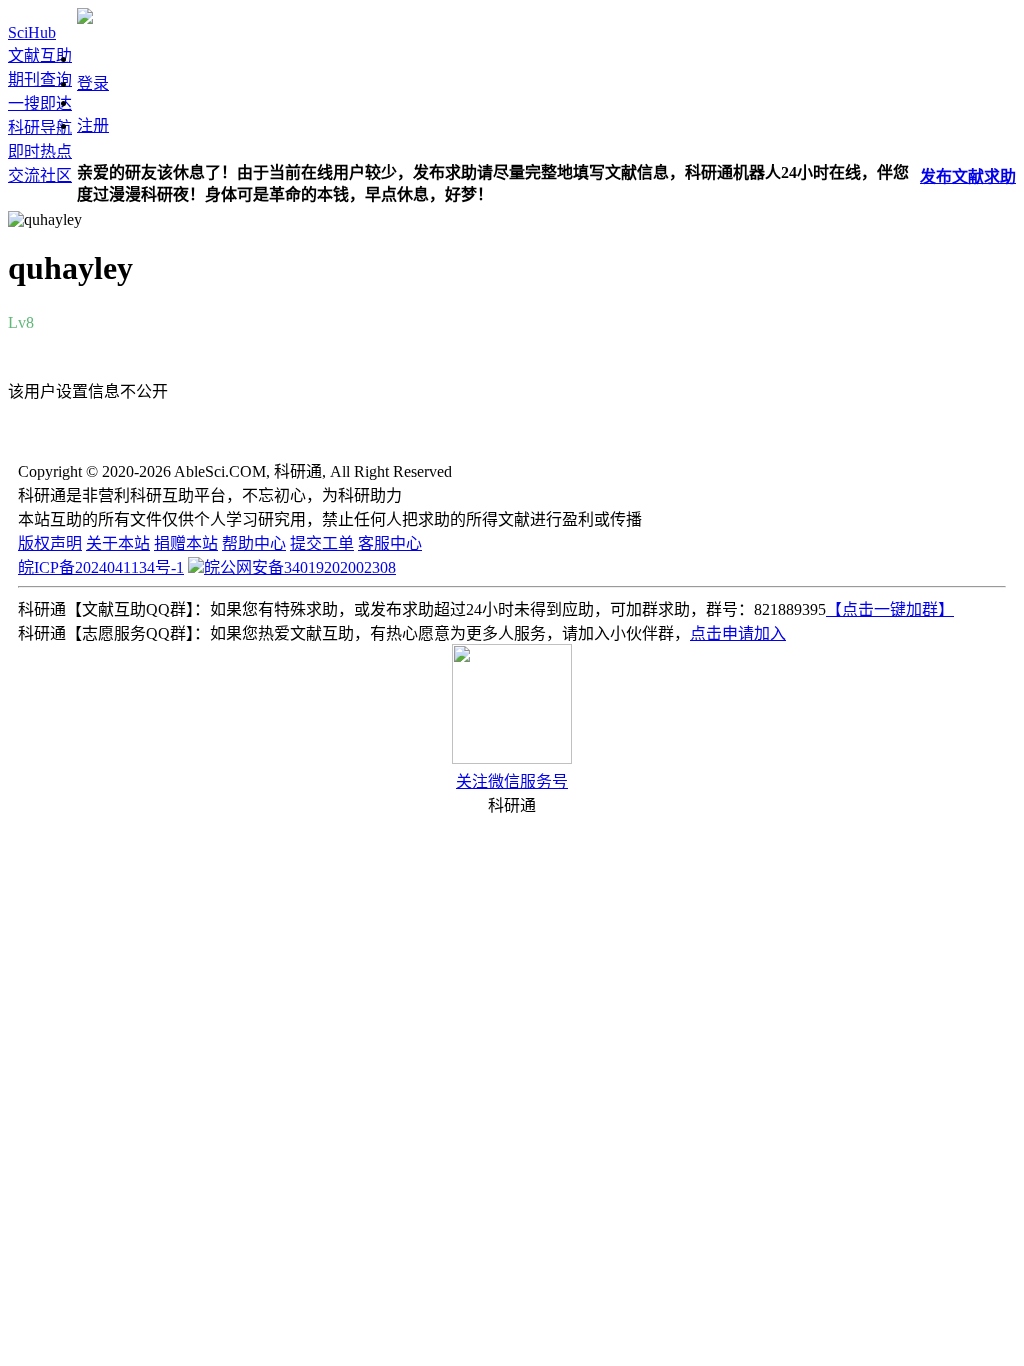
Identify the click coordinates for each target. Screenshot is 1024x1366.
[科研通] (85, 18)
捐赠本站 (186, 543)
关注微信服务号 (512, 781)
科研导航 (40, 127)
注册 (93, 125)
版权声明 (50, 543)
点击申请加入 (738, 633)
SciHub (32, 32)
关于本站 (118, 543)
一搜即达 (40, 103)
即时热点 (40, 151)
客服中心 (390, 543)
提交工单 (322, 543)
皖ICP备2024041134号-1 (101, 567)
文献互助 (40, 55)
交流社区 (40, 175)
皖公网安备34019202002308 (300, 567)
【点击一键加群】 (890, 609)
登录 (93, 83)
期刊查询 (40, 79)
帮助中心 (254, 543)
